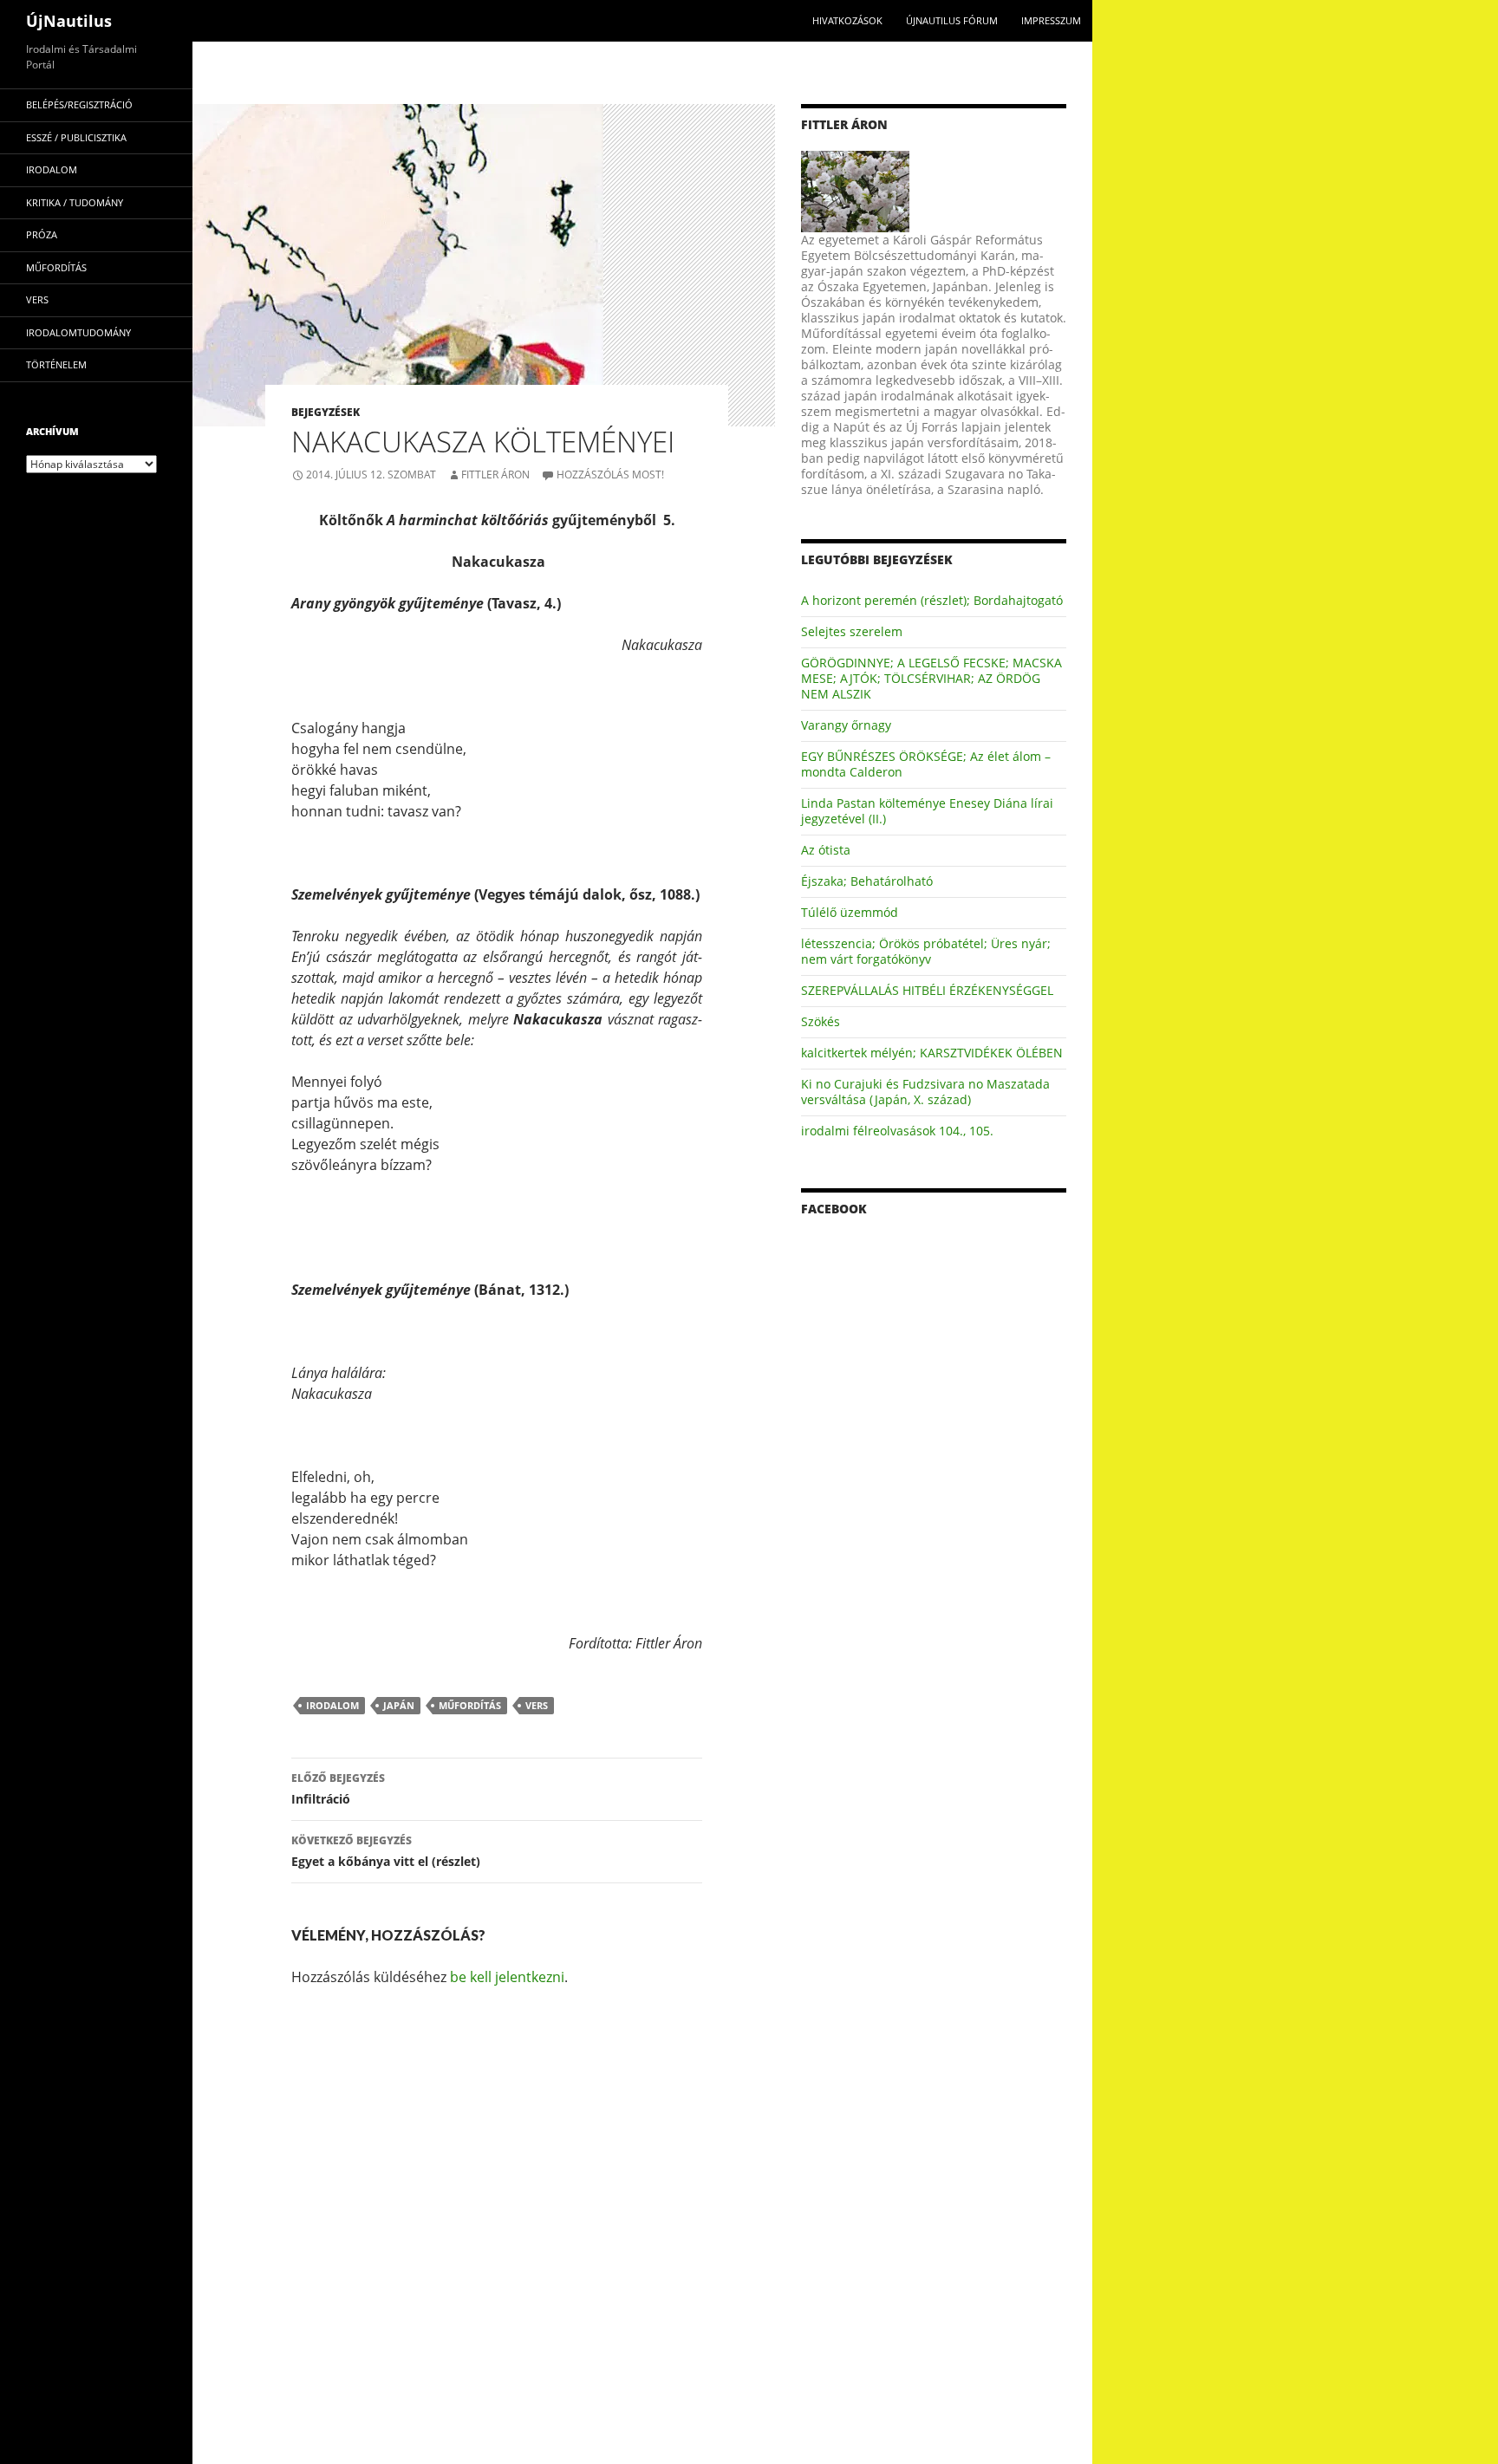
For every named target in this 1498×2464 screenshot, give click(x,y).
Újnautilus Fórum (952, 20)
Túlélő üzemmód (850, 912)
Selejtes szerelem (852, 631)
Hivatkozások (847, 20)
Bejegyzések (326, 412)
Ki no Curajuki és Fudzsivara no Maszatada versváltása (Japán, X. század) (925, 1092)
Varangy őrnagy (846, 725)
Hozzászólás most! (610, 475)
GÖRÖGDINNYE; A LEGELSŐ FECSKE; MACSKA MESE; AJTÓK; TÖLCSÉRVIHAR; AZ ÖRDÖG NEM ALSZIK (931, 678)
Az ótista (826, 850)
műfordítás (470, 1705)
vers (537, 1705)
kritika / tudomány (75, 202)
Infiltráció (338, 1789)
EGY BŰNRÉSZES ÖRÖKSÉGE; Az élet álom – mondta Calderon (926, 764)
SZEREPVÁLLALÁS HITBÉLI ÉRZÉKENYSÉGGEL (927, 990)
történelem (56, 364)
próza (42, 234)
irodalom (332, 1705)
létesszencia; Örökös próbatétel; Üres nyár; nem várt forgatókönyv (926, 951)
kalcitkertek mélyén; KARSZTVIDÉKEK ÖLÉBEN (932, 1053)
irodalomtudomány (78, 332)
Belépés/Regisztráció (79, 104)
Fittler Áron (495, 475)
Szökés (821, 1021)
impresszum (1051, 20)
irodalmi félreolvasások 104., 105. (897, 1131)
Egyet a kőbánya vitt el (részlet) (386, 1851)
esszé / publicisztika (76, 137)
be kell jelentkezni (507, 1977)
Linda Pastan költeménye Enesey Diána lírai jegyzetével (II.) (927, 811)
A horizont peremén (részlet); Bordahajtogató (932, 600)
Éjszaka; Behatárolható (867, 881)
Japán (399, 1705)
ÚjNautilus (69, 21)
